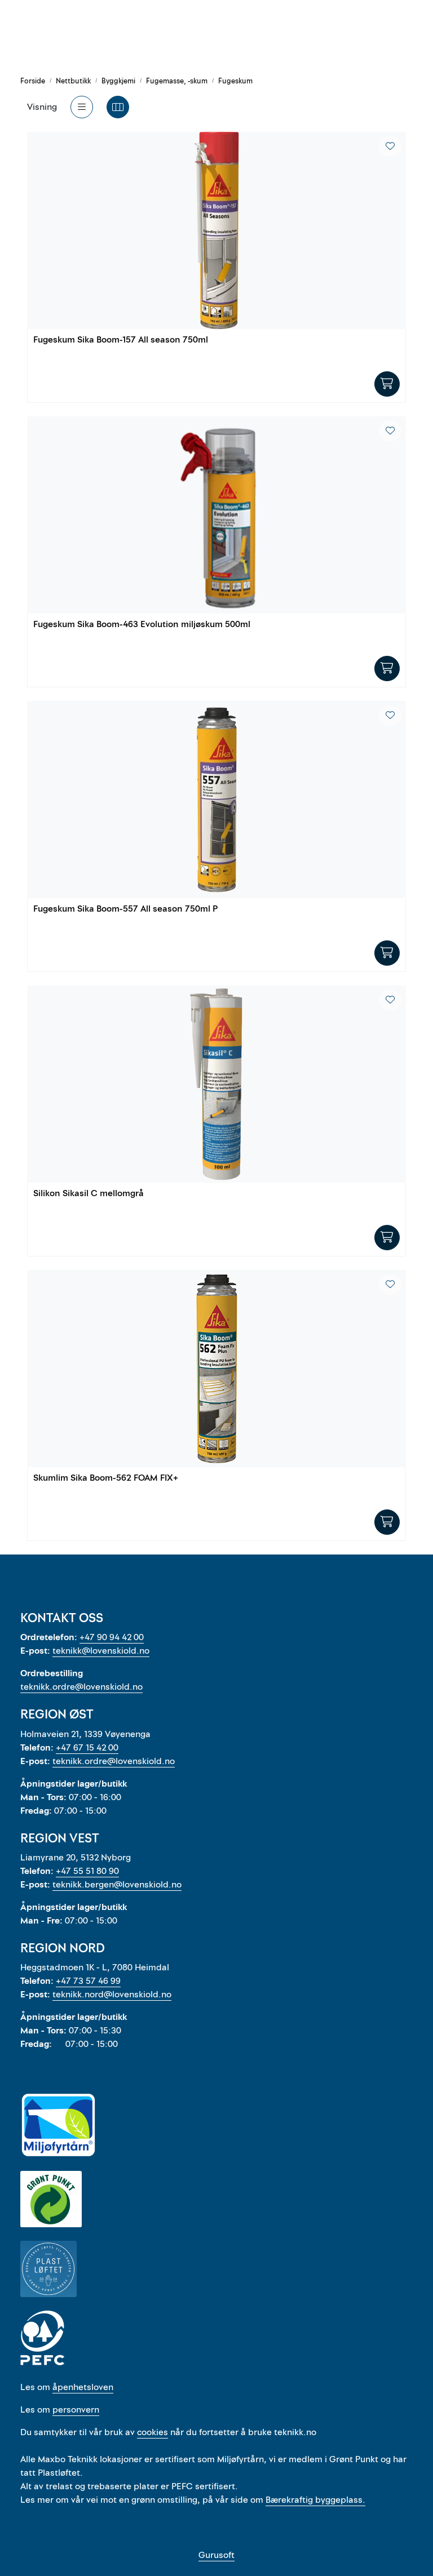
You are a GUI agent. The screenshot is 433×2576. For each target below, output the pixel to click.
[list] (82, 107)
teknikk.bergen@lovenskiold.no (117, 1885)
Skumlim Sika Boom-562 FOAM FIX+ (106, 1478)
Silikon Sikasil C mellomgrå (89, 1194)
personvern (76, 2410)
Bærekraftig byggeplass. (315, 2500)
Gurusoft (216, 2555)
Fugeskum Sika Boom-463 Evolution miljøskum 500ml (142, 625)
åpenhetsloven (83, 2387)
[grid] (118, 107)
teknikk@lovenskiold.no (101, 1651)
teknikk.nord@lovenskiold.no (112, 1995)
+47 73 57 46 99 (88, 1981)
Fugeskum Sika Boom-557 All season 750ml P (125, 909)
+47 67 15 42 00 (87, 1748)
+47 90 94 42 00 (112, 1637)
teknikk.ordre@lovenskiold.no (81, 1687)
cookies (153, 2432)
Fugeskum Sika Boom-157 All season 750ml (121, 340)
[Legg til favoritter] (390, 146)
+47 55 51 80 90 (87, 1871)
